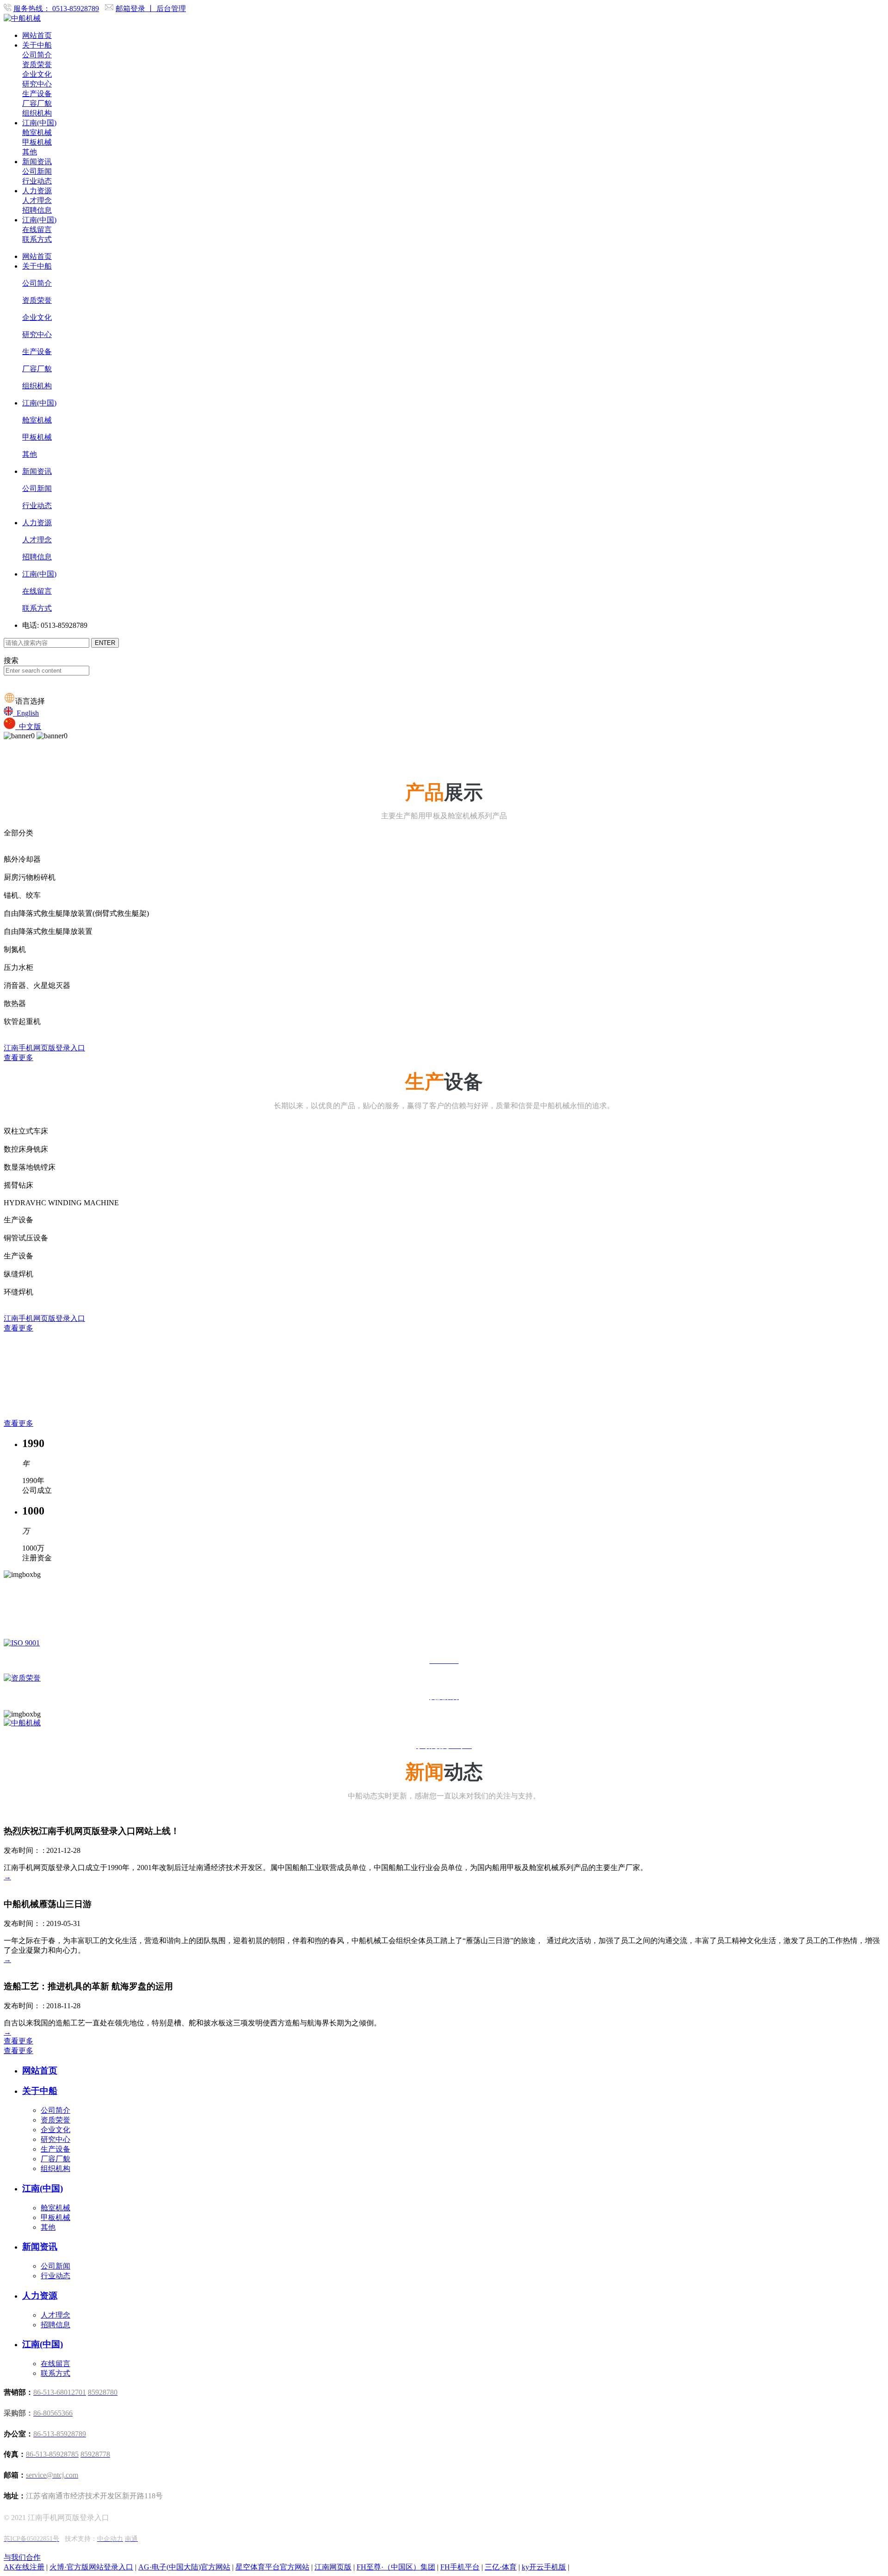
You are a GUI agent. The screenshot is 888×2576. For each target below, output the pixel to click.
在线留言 (37, 230)
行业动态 (37, 181)
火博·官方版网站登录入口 (91, 2567)
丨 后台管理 (166, 9)
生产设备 (37, 94)
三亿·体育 (501, 2567)
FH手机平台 (460, 2567)
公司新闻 (37, 171)
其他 (30, 152)
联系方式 (37, 239)
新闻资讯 (37, 162)
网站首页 (37, 35)
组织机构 (37, 113)
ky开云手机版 (544, 2567)
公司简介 (37, 55)
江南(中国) (39, 123)
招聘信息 (37, 210)
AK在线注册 (24, 2567)
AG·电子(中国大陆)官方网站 (184, 2567)
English (26, 713)
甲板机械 (37, 142)
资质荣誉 (37, 64)
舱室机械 (37, 132)
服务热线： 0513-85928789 (56, 9)
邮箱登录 (131, 9)
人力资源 (37, 191)
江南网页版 (333, 2567)
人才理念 (37, 200)
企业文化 (37, 74)
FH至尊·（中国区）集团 (396, 2567)
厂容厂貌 (37, 103)
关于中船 (37, 45)
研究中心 (37, 84)
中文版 (28, 727)
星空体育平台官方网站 (272, 2567)
